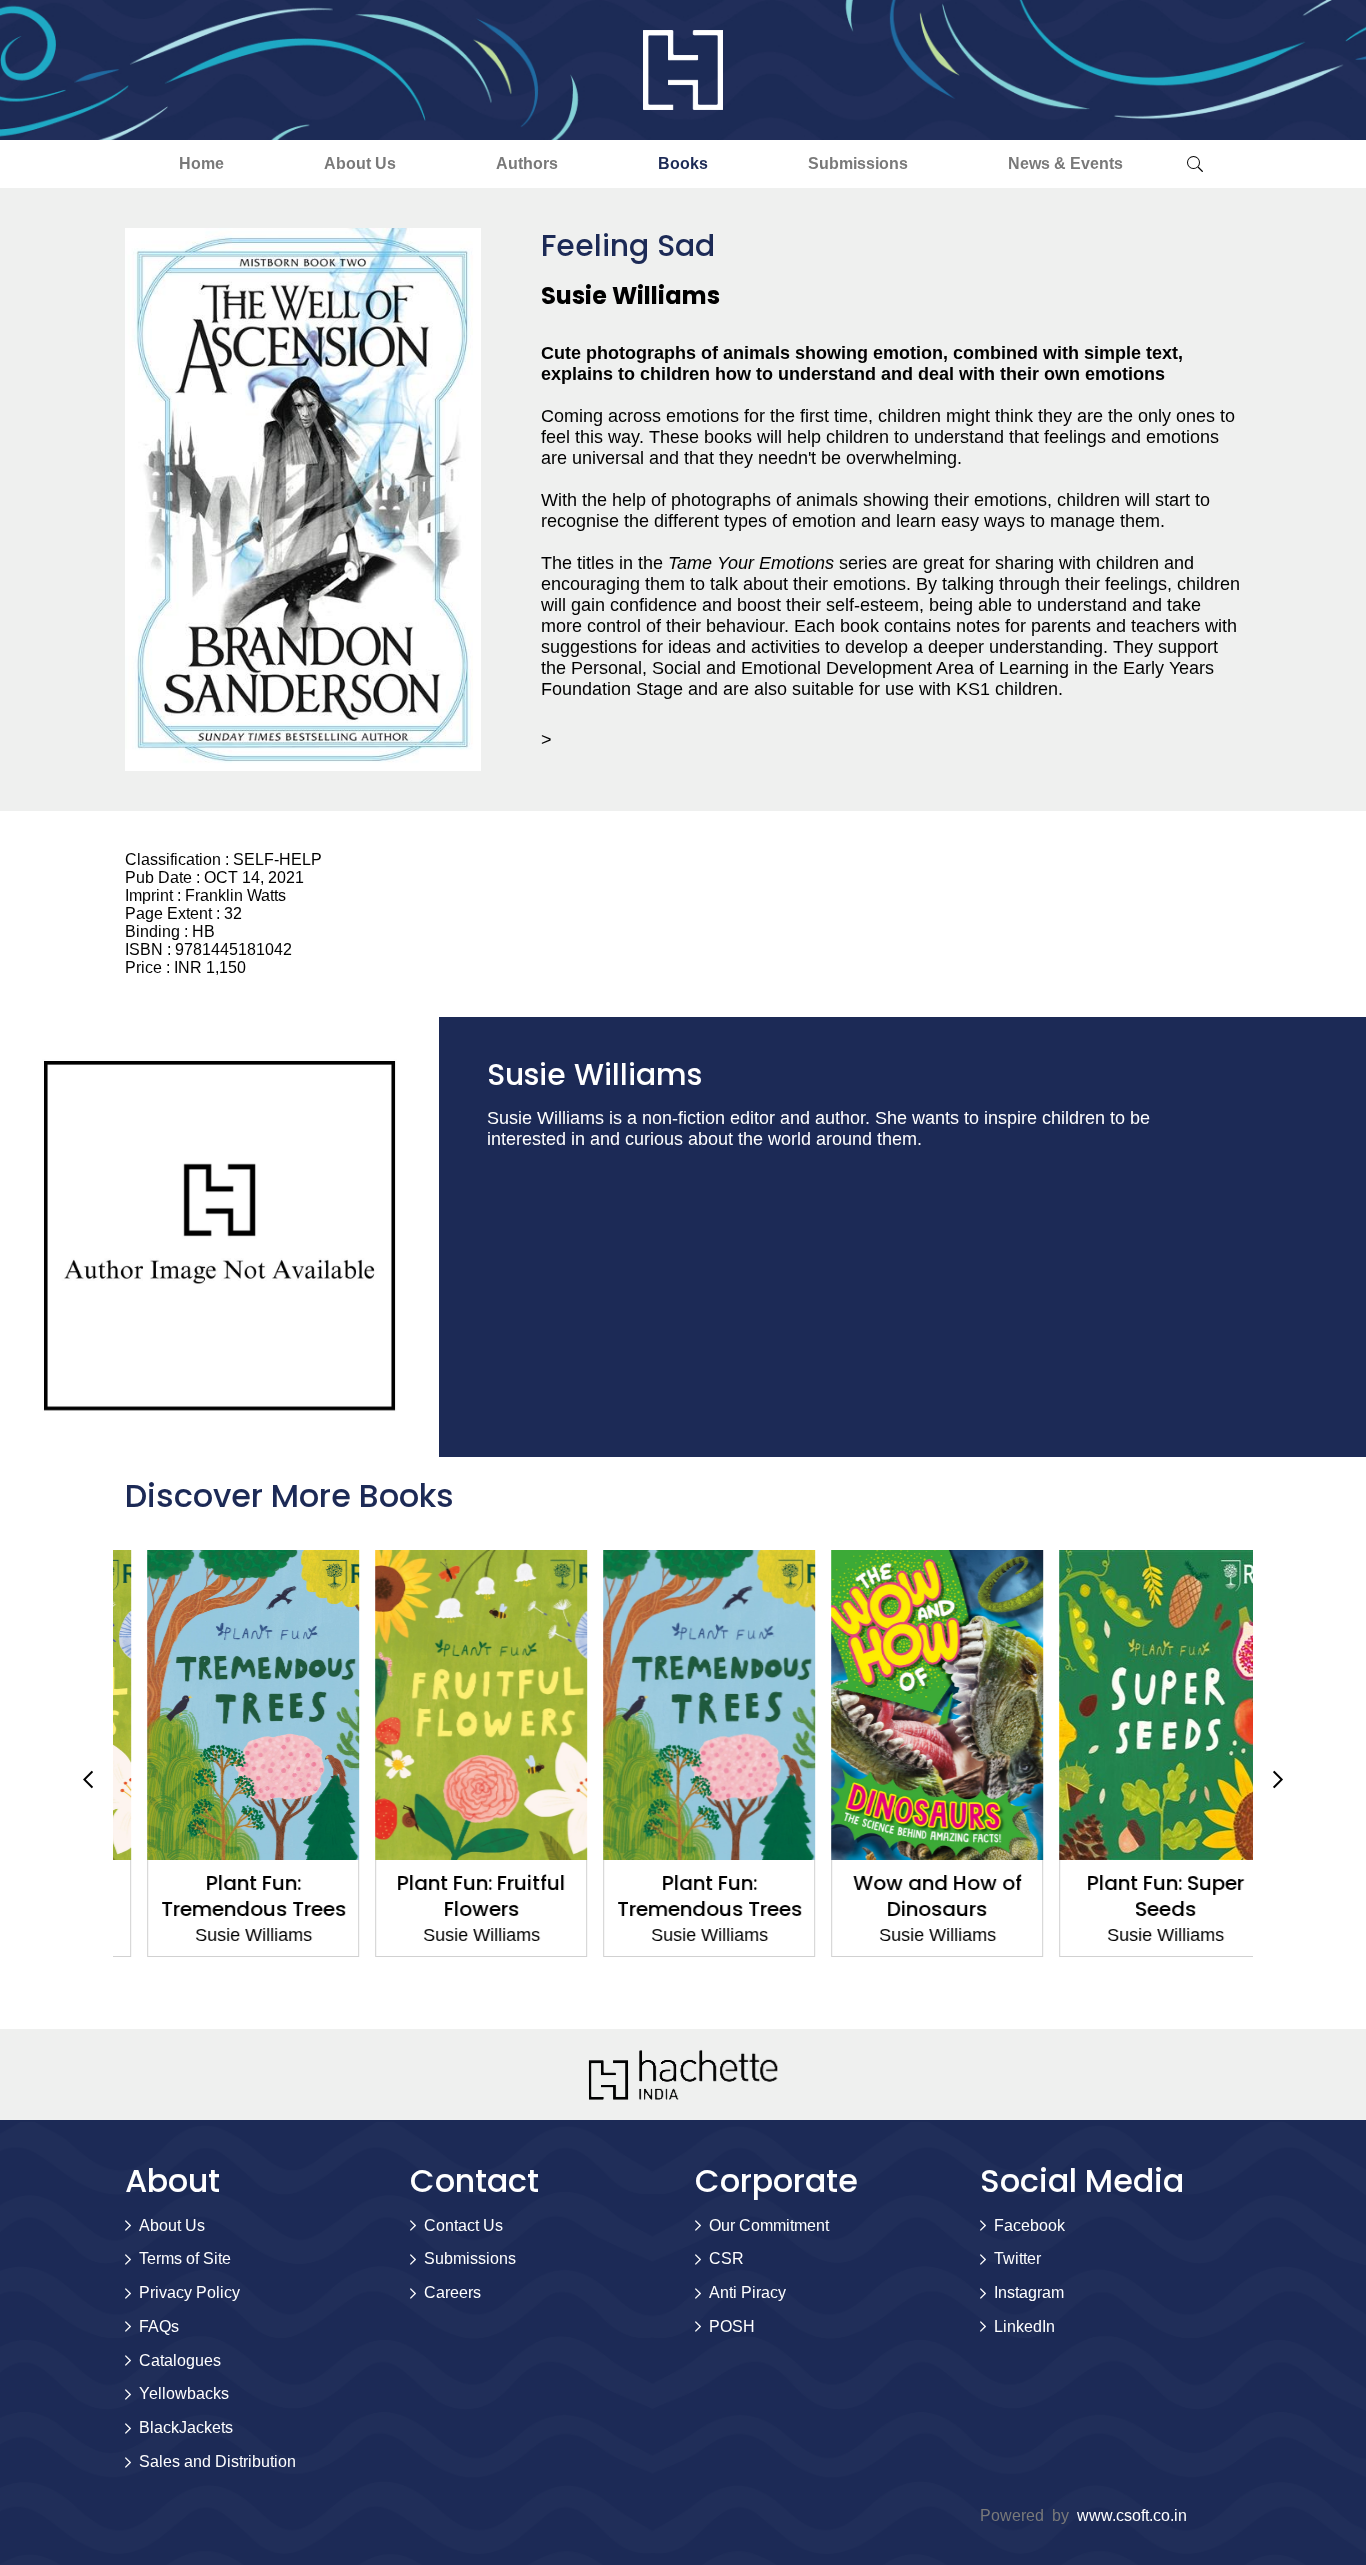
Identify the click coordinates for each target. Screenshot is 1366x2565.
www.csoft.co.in (1132, 2515)
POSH (732, 2326)
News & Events (1065, 163)
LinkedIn (1024, 2326)
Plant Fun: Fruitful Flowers (455, 1896)
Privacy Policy (189, 2292)
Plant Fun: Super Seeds (1139, 1896)
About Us (360, 163)
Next (1278, 1779)
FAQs (159, 2326)
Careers (452, 2292)
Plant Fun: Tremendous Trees (227, 1896)
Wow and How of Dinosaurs (911, 1896)
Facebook (1029, 2225)
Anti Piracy (747, 2292)
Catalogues (180, 2360)
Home (201, 163)
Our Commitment (769, 2225)
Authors (527, 163)
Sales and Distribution (217, 2461)
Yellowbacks (184, 2393)
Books (683, 163)
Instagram (1029, 2292)
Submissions (858, 163)
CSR (726, 2258)
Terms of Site (185, 2258)
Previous (88, 1779)
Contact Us (463, 2225)
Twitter (1017, 2258)
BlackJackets (186, 2427)
